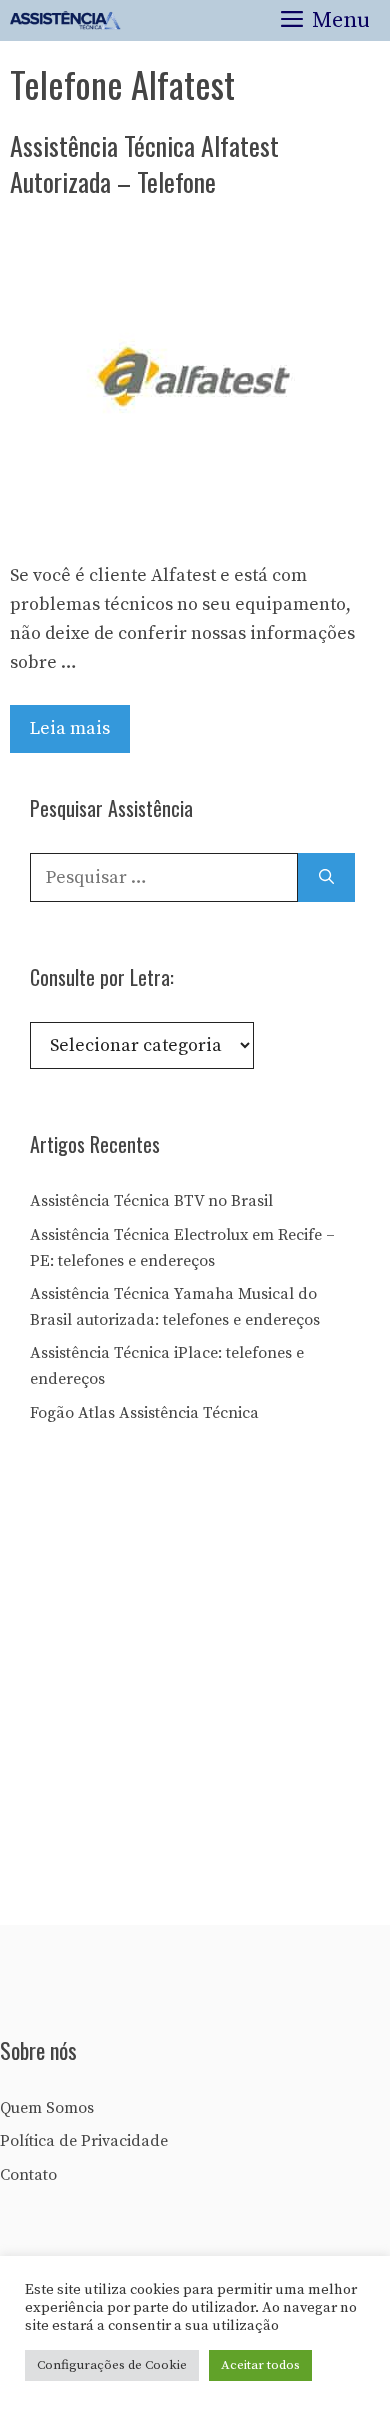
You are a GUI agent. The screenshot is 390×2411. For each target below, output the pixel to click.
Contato (28, 2175)
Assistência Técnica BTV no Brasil (151, 1201)
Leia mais (70, 728)
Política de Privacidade (84, 2141)
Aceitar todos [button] (260, 2365)
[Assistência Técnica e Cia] (65, 20)
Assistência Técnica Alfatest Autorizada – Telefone (144, 163)
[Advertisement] (195, 1681)
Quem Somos (47, 2108)
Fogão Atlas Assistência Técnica (144, 1413)
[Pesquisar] (326, 877)
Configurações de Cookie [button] (112, 2365)
